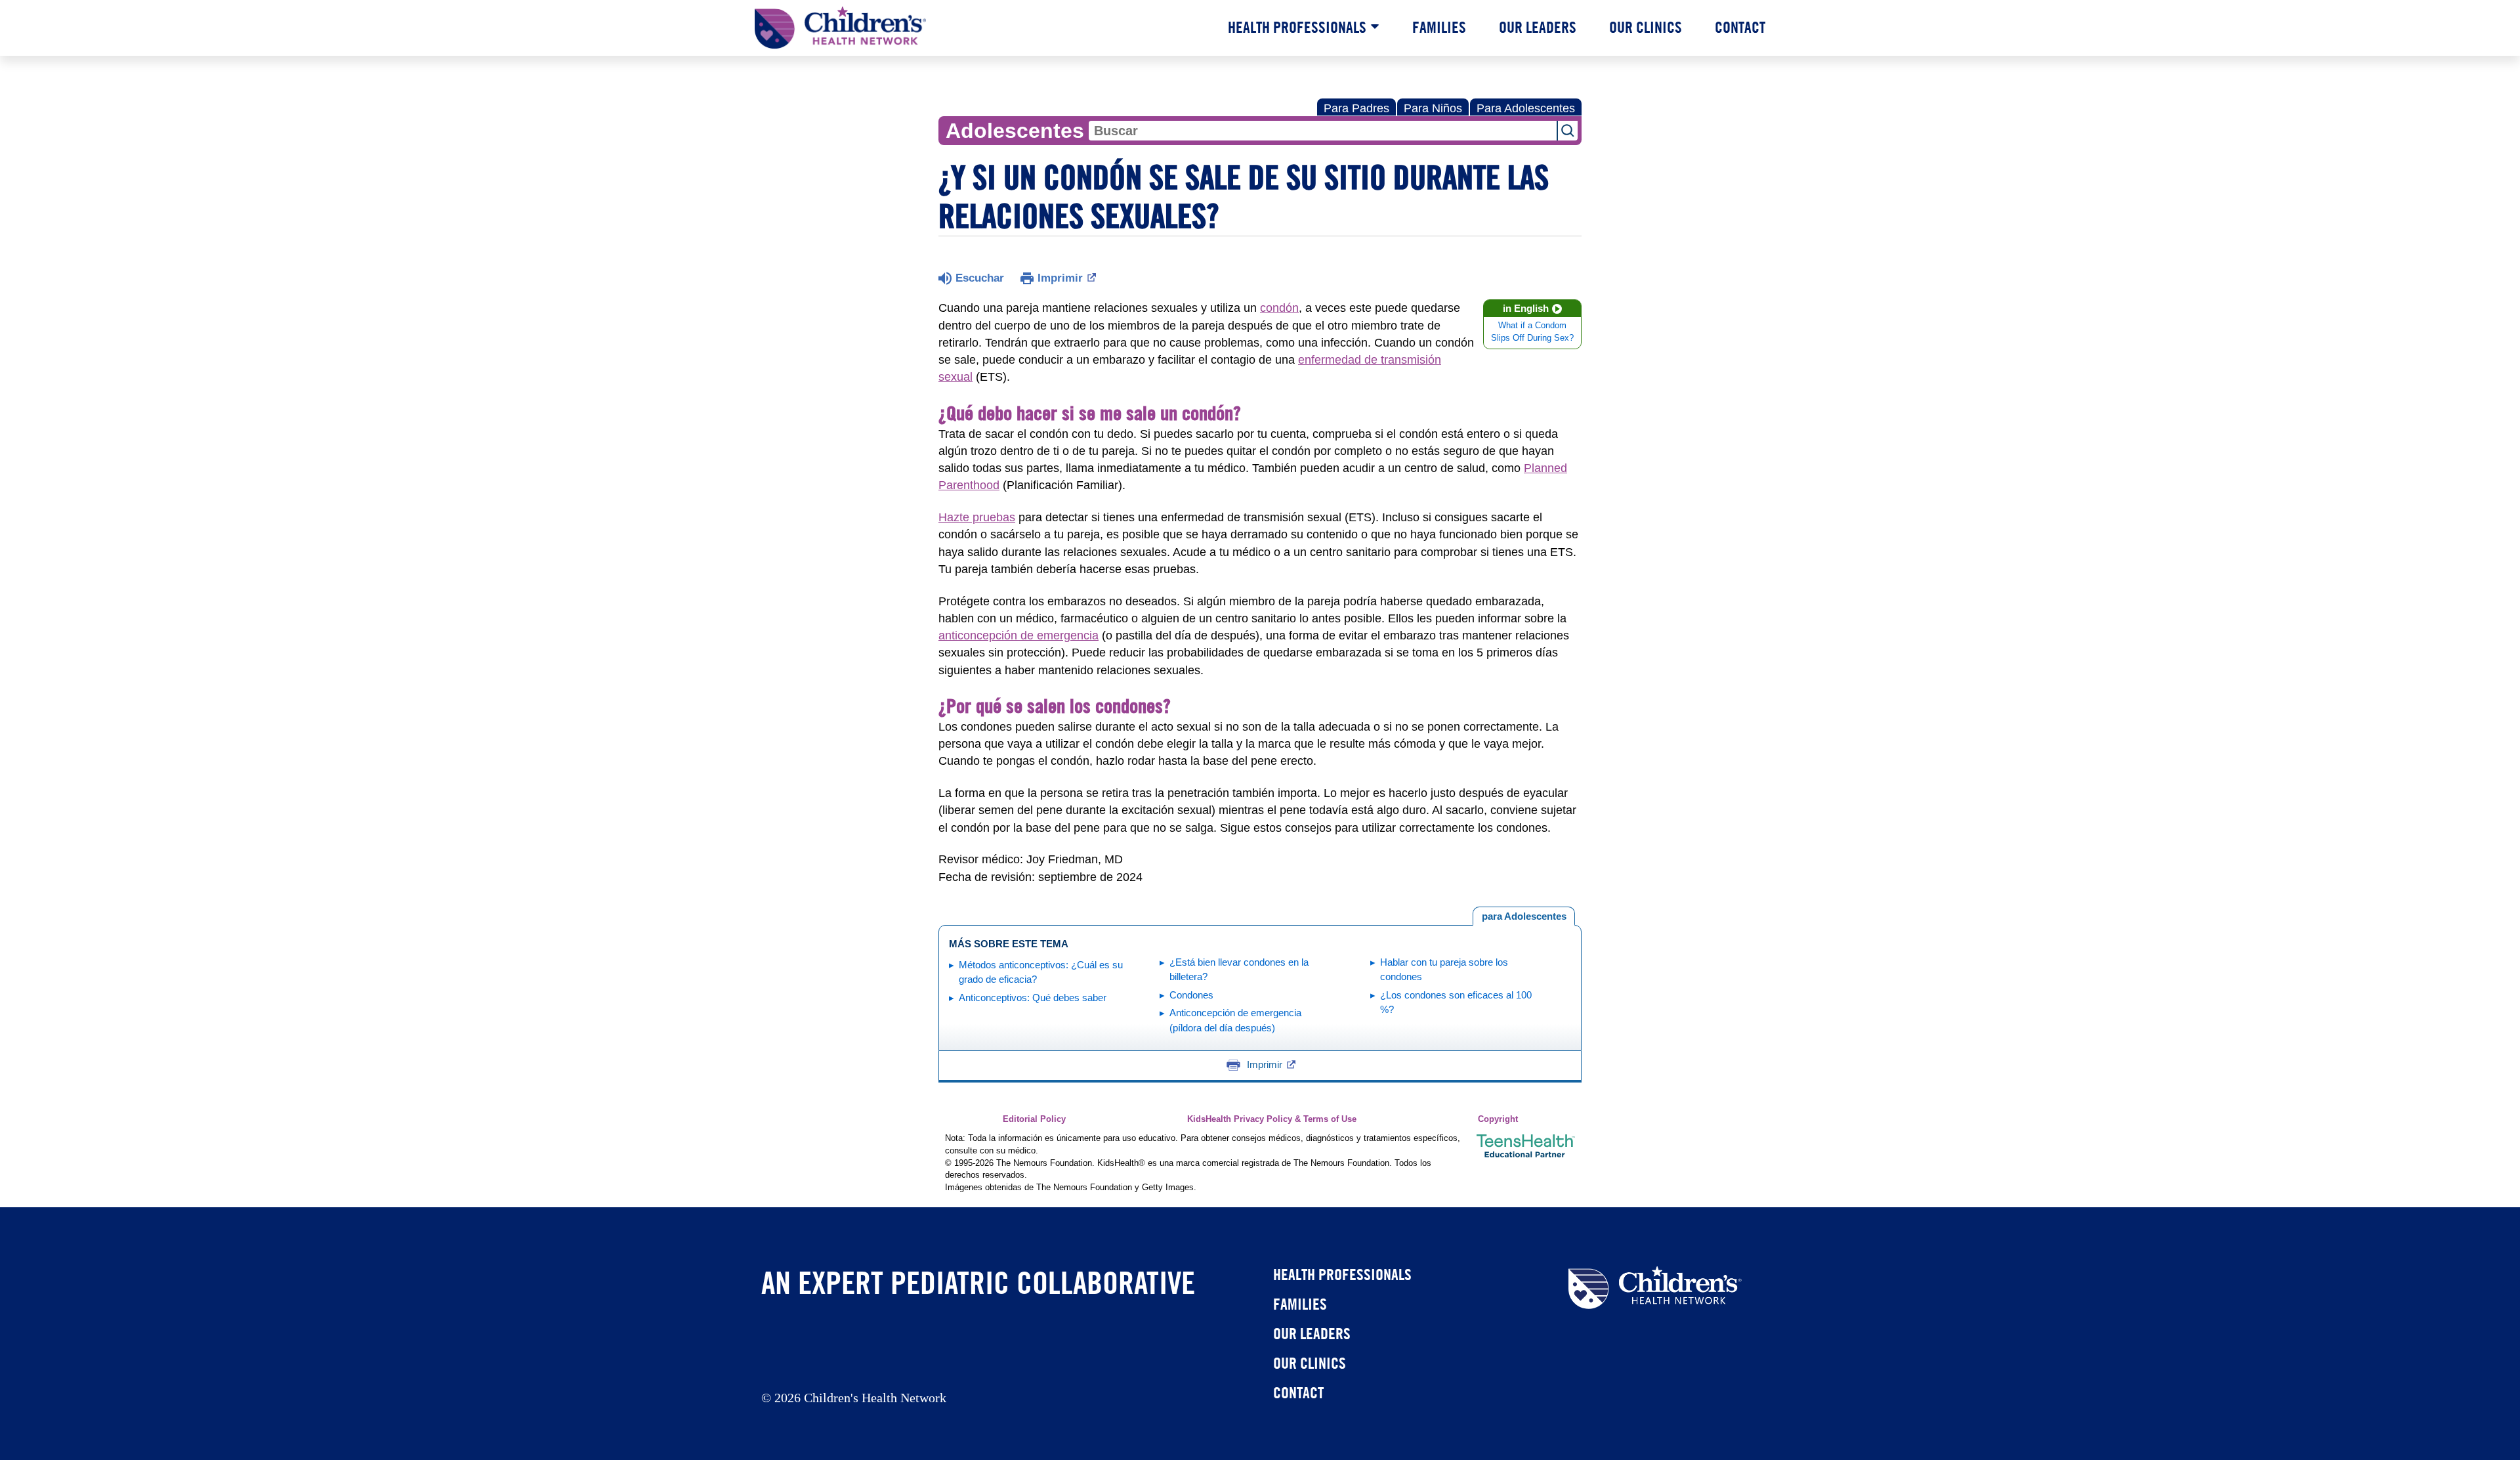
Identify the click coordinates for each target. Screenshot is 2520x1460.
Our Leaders (1538, 27)
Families (1439, 27)
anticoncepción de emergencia (1018, 635)
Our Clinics (1646, 27)
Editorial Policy (1034, 1119)
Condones (1191, 995)
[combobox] (1323, 131)
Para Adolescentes (1526, 108)
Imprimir (1060, 278)
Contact (1740, 27)
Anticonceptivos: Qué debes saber (1033, 998)
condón (1279, 308)
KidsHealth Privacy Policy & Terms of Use (1272, 1119)
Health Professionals (1297, 27)
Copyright (1498, 1119)
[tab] (1524, 916)
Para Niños (1433, 108)
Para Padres (1356, 108)
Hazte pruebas (977, 517)
